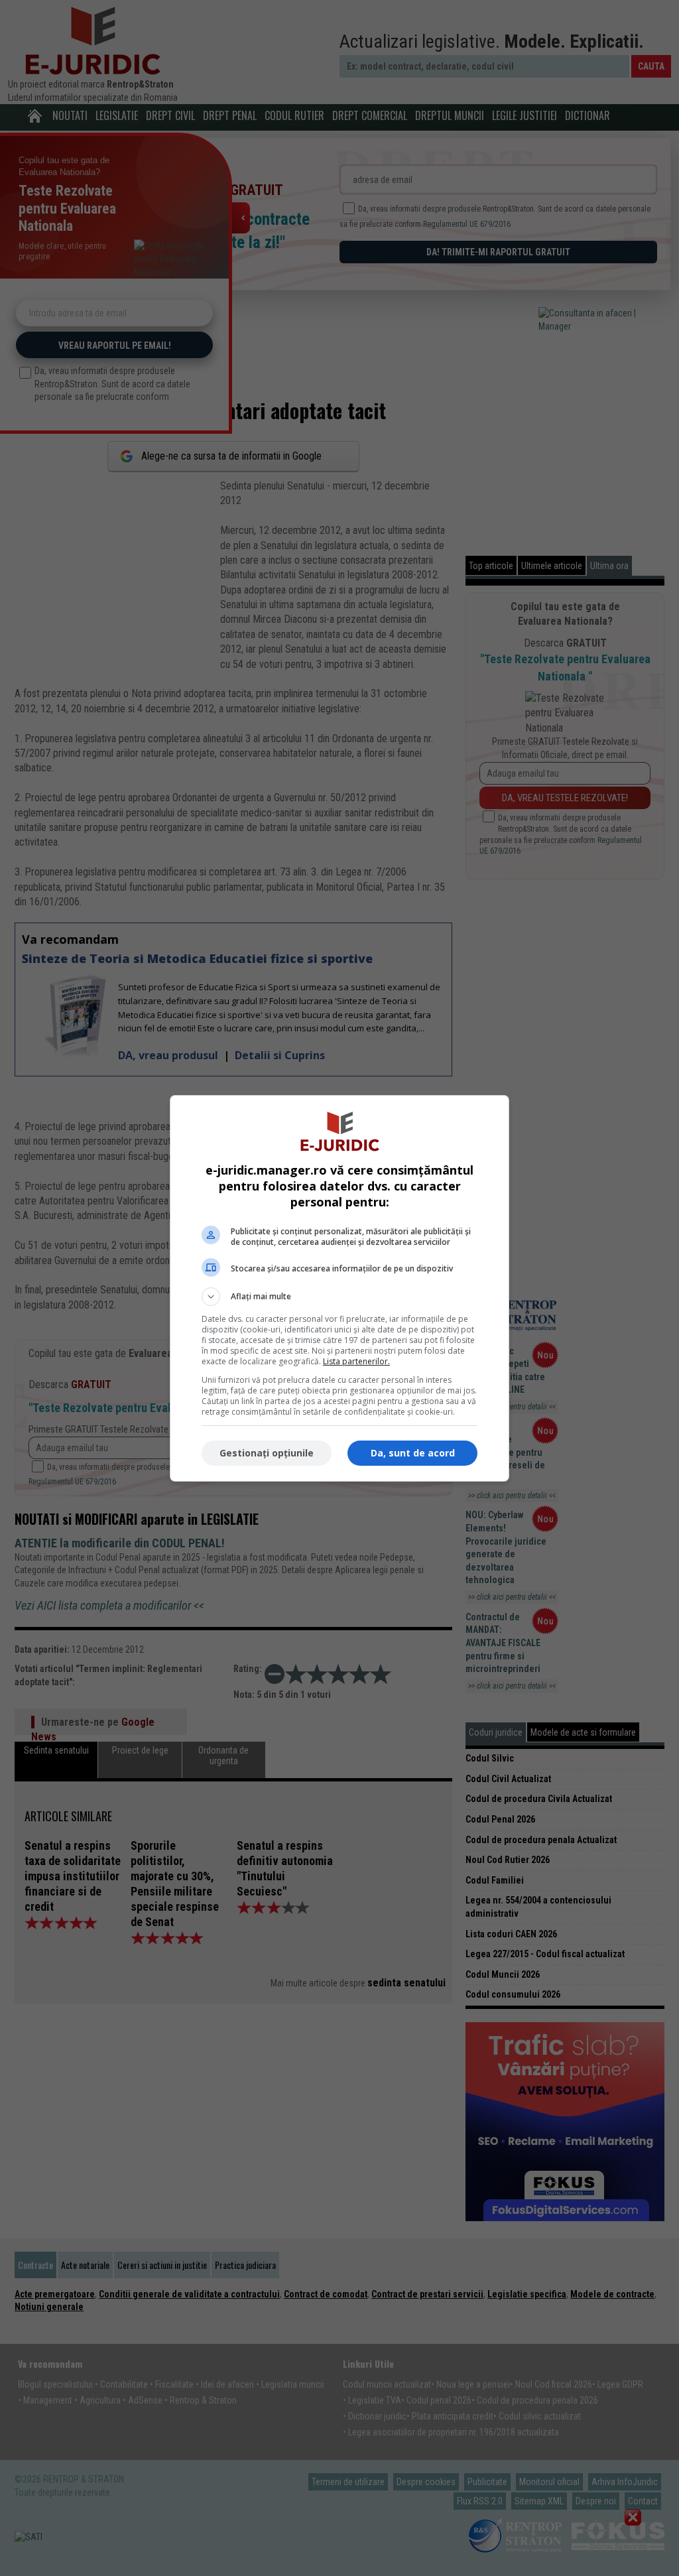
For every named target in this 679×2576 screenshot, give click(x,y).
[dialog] (339, 1288)
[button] (339, 1297)
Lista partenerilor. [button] (356, 1361)
